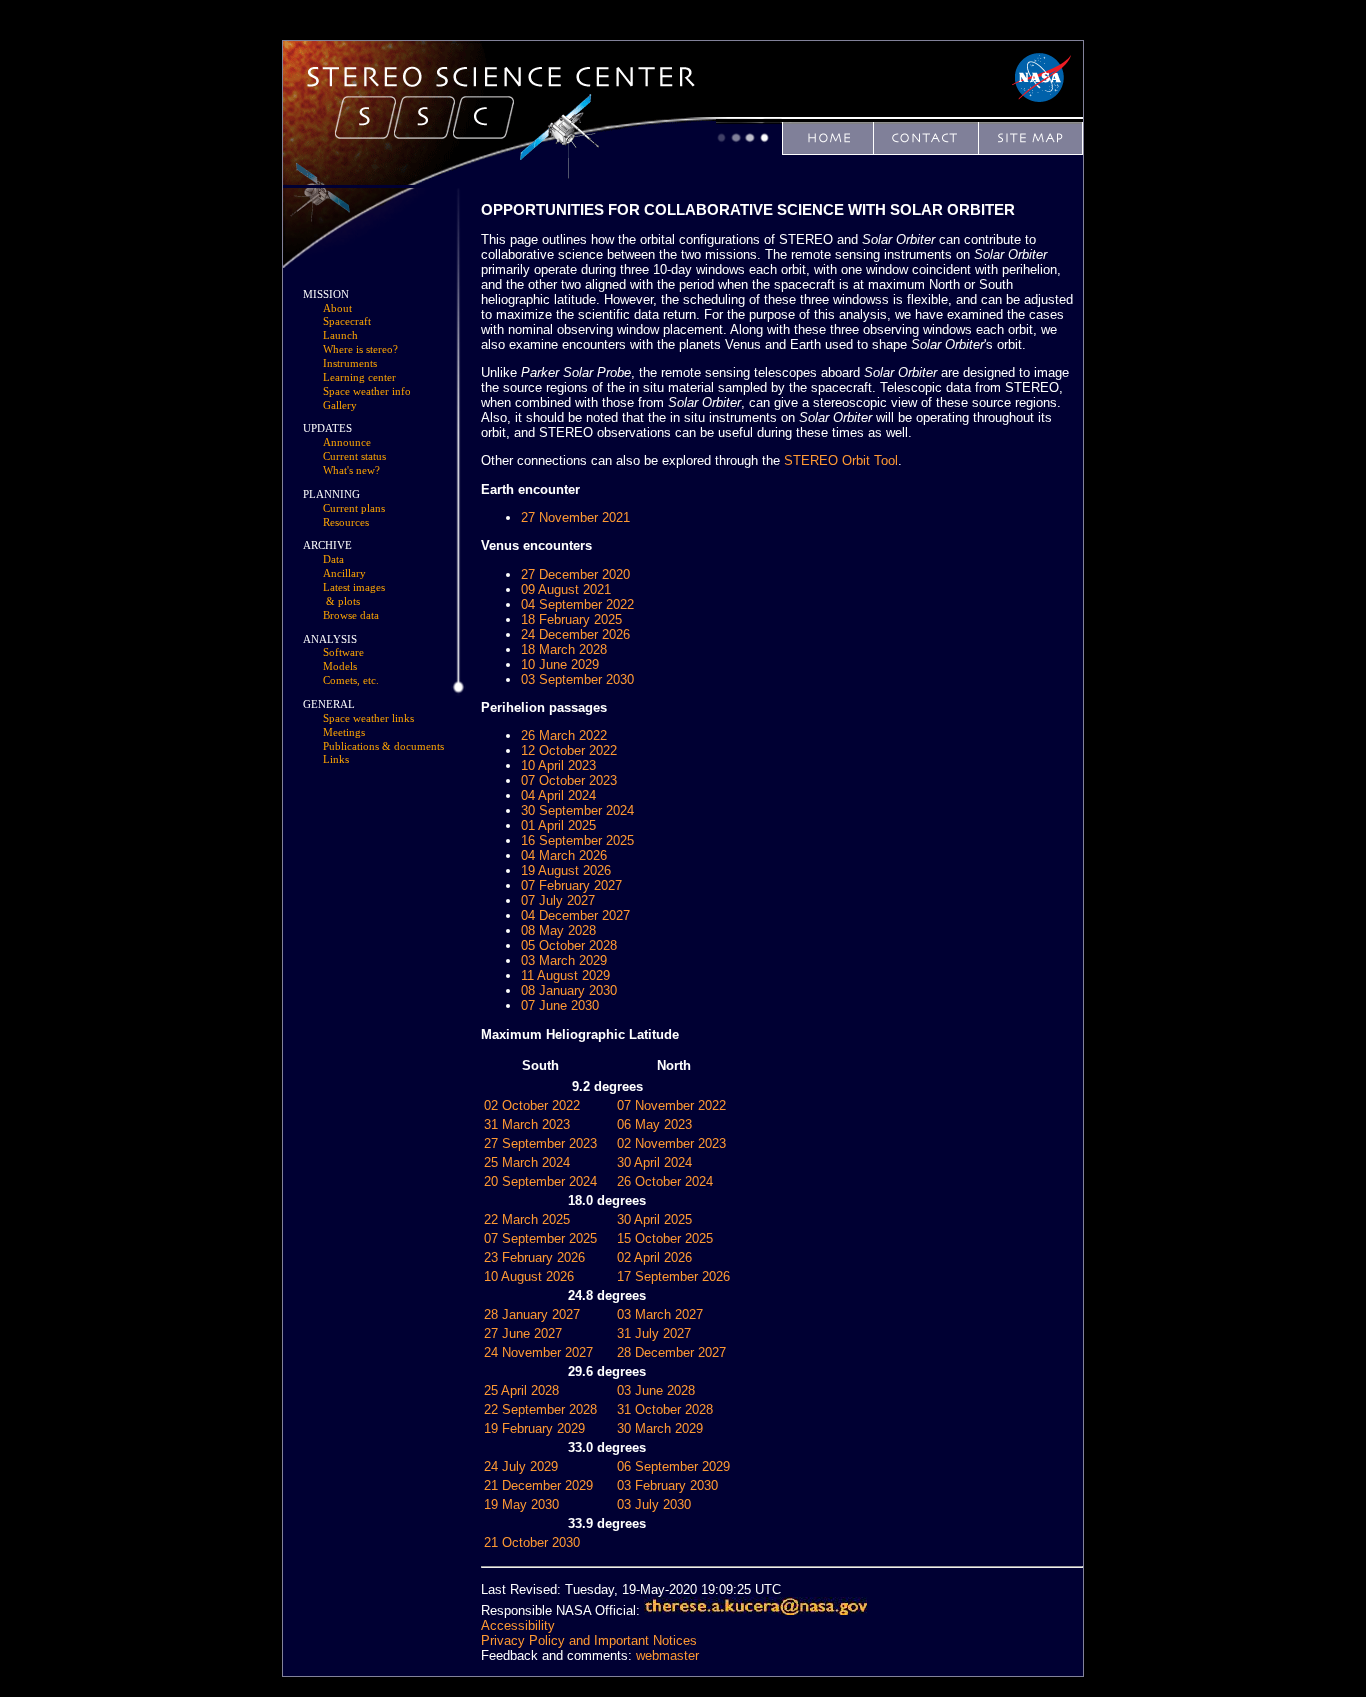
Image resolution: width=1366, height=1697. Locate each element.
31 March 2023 (527, 1124)
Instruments (350, 363)
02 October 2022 (532, 1105)
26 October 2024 (665, 1181)
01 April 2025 (558, 825)
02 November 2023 (671, 1143)
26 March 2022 (564, 735)
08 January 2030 (569, 990)
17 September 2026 (673, 1276)
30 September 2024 (577, 810)
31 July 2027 (654, 1333)
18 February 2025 (571, 619)
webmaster (667, 1655)
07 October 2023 (569, 780)
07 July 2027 (558, 900)
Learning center (359, 377)
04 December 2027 (575, 915)
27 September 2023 (540, 1143)
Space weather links (368, 718)
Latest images (354, 587)
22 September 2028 (540, 1409)
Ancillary (344, 573)
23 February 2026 (534, 1257)
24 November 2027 (538, 1352)
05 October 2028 (569, 945)
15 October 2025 (665, 1238)
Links (336, 759)
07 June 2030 (560, 1005)
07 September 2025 (540, 1238)
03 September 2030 (577, 679)
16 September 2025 (577, 840)
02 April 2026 (654, 1257)
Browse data (351, 615)
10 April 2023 (558, 765)
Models (340, 666)
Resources (346, 522)
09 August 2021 (566, 589)
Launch (340, 335)
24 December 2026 (575, 634)
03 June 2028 (656, 1390)
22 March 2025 (527, 1219)
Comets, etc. (351, 680)
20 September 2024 (540, 1181)
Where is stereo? (360, 349)
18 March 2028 (564, 649)
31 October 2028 (665, 1409)
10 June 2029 (560, 664)
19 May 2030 (521, 1504)
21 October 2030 (532, 1542)
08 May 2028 (558, 930)
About (337, 308)
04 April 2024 (558, 795)
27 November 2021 (575, 517)
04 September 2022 (577, 604)
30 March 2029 (660, 1428)
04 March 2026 (564, 855)
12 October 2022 (569, 750)
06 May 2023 (654, 1124)
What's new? (351, 470)
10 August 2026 (529, 1276)
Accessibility (518, 1625)
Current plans (354, 508)
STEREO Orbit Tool (841, 460)
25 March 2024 (527, 1162)
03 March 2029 (564, 960)
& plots (343, 601)
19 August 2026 (566, 870)
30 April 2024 (654, 1162)
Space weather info (367, 391)
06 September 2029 (673, 1466)
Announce (347, 442)
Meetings (344, 732)
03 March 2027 (660, 1314)
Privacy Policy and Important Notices (589, 1640)
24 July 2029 (521, 1466)
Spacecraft (347, 321)
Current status (354, 456)
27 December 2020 (575, 574)
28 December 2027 (671, 1352)
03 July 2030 (654, 1504)
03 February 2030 (667, 1485)
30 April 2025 (654, 1219)
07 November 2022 (671, 1105)
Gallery (340, 405)
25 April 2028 (521, 1390)
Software (343, 652)
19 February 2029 (534, 1428)
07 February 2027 (571, 885)
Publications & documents (383, 746)
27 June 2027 (523, 1333)
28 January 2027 (532, 1314)
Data (333, 559)
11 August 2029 (565, 975)
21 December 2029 (538, 1485)
